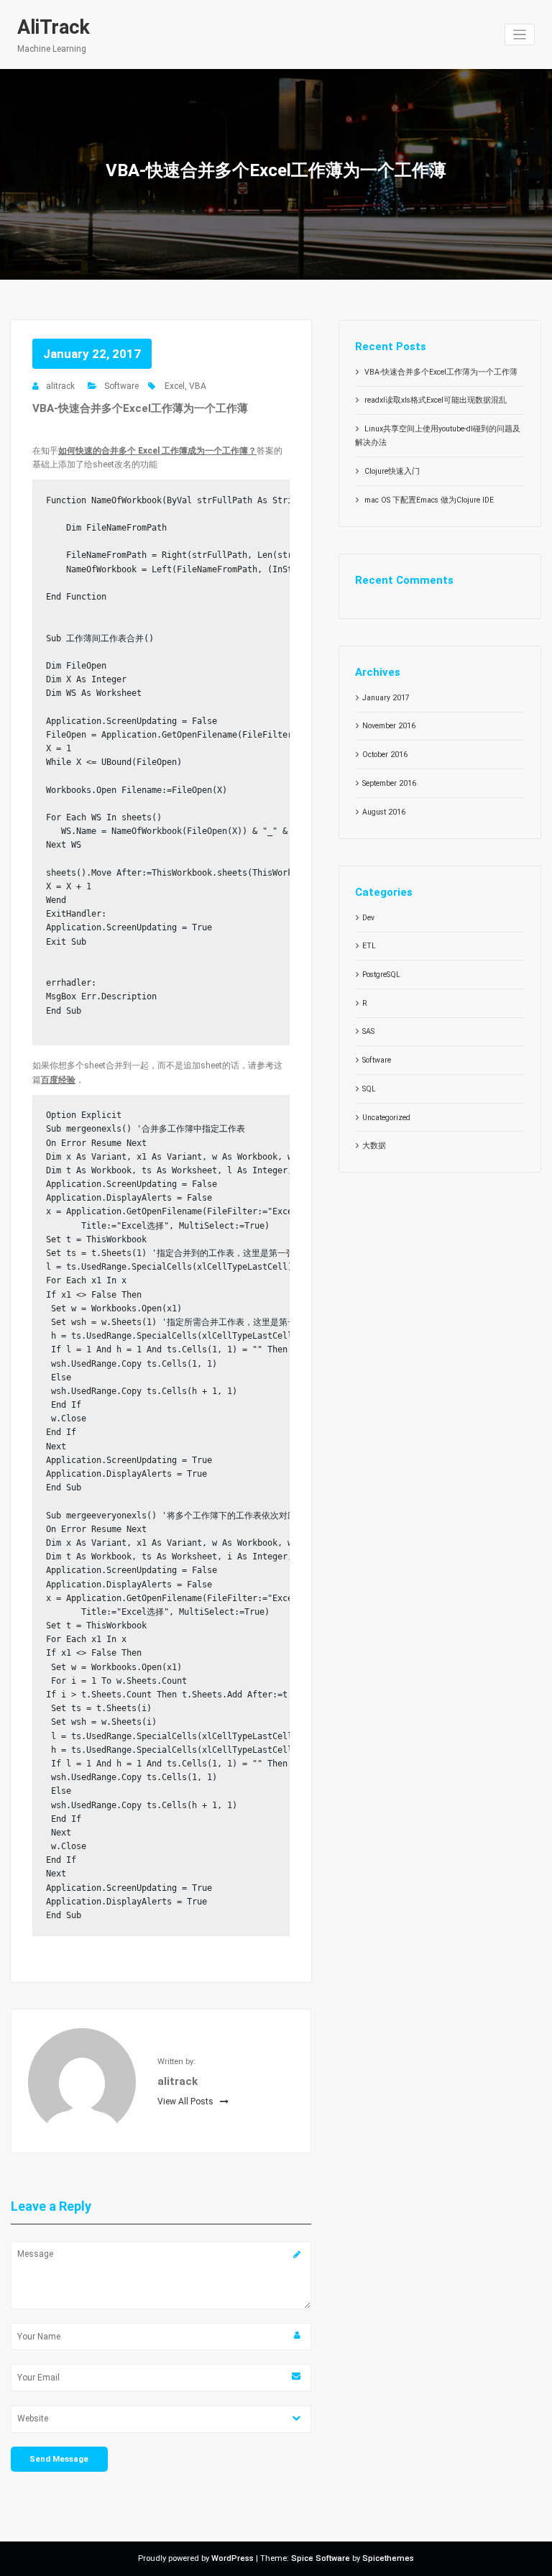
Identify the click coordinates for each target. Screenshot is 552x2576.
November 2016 (389, 726)
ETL (369, 946)
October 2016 (385, 755)
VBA (198, 386)
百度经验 (58, 1080)
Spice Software (321, 2558)
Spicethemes (388, 2558)
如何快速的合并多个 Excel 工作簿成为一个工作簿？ (157, 451)
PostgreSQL (381, 975)
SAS (368, 1031)
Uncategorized (386, 1118)
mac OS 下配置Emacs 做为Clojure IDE (429, 500)
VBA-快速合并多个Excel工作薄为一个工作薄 (441, 372)
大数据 (374, 1146)
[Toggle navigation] (520, 35)
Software (121, 386)
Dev (368, 918)
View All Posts (187, 2101)
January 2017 (386, 698)
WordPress (233, 2558)
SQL (369, 1089)
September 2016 (389, 783)
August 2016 (384, 812)
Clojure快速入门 (392, 471)
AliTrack (54, 27)
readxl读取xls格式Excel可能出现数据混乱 (436, 400)
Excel (175, 386)
